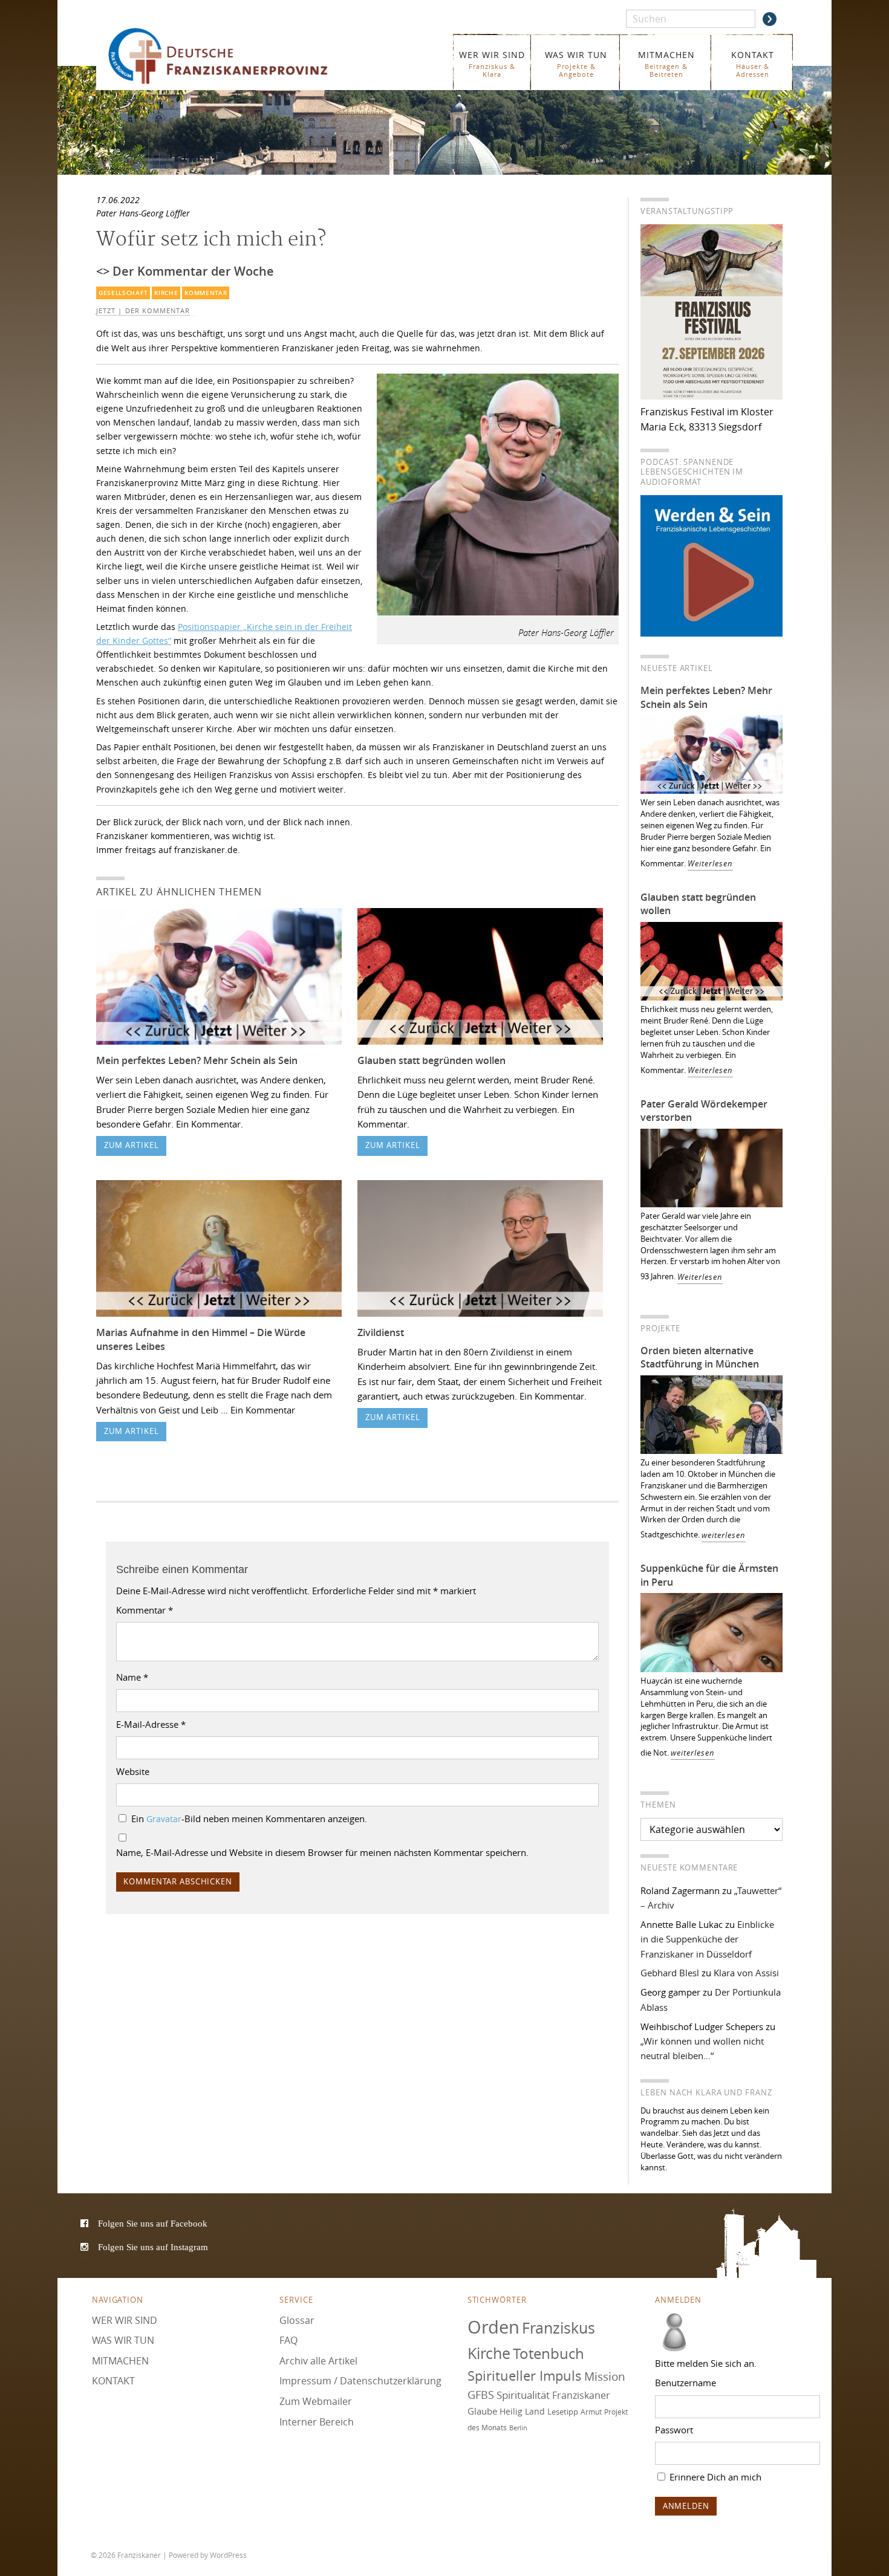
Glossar (297, 2320)
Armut (591, 2412)
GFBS (481, 2395)
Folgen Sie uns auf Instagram (153, 2247)
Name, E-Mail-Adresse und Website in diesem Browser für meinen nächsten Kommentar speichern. (322, 1852)
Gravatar (164, 1819)
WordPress (228, 2555)
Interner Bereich (317, 2422)
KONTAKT (753, 64)
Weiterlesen (710, 864)
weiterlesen (724, 1535)
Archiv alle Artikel (318, 2361)
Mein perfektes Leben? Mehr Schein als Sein (197, 1060)
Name (132, 1677)
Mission (605, 2376)
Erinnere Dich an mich (714, 2477)
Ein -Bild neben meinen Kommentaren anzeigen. (249, 1818)
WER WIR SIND (492, 64)
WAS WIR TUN (576, 64)
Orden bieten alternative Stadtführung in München (700, 1358)
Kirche (166, 293)
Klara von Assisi (746, 1973)
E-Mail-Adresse (151, 1724)
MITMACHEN (666, 64)
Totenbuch (549, 2354)
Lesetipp (563, 2412)
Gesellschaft (123, 293)
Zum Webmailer (316, 2401)
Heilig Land (522, 2412)
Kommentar (206, 293)
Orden (493, 2327)
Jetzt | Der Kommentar (143, 311)
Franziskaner (236, 56)
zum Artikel (132, 1145)
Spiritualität (523, 2395)
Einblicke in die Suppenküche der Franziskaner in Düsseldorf (707, 1939)
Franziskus (558, 2328)
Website (133, 1771)
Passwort (674, 2430)
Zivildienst (381, 1332)
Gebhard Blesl (670, 1973)
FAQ (288, 2340)
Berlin (518, 2428)
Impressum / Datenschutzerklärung (360, 2381)
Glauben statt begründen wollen (431, 1060)
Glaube (482, 2411)
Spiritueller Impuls (525, 2376)
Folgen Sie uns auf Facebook (153, 2223)
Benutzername (685, 2383)
